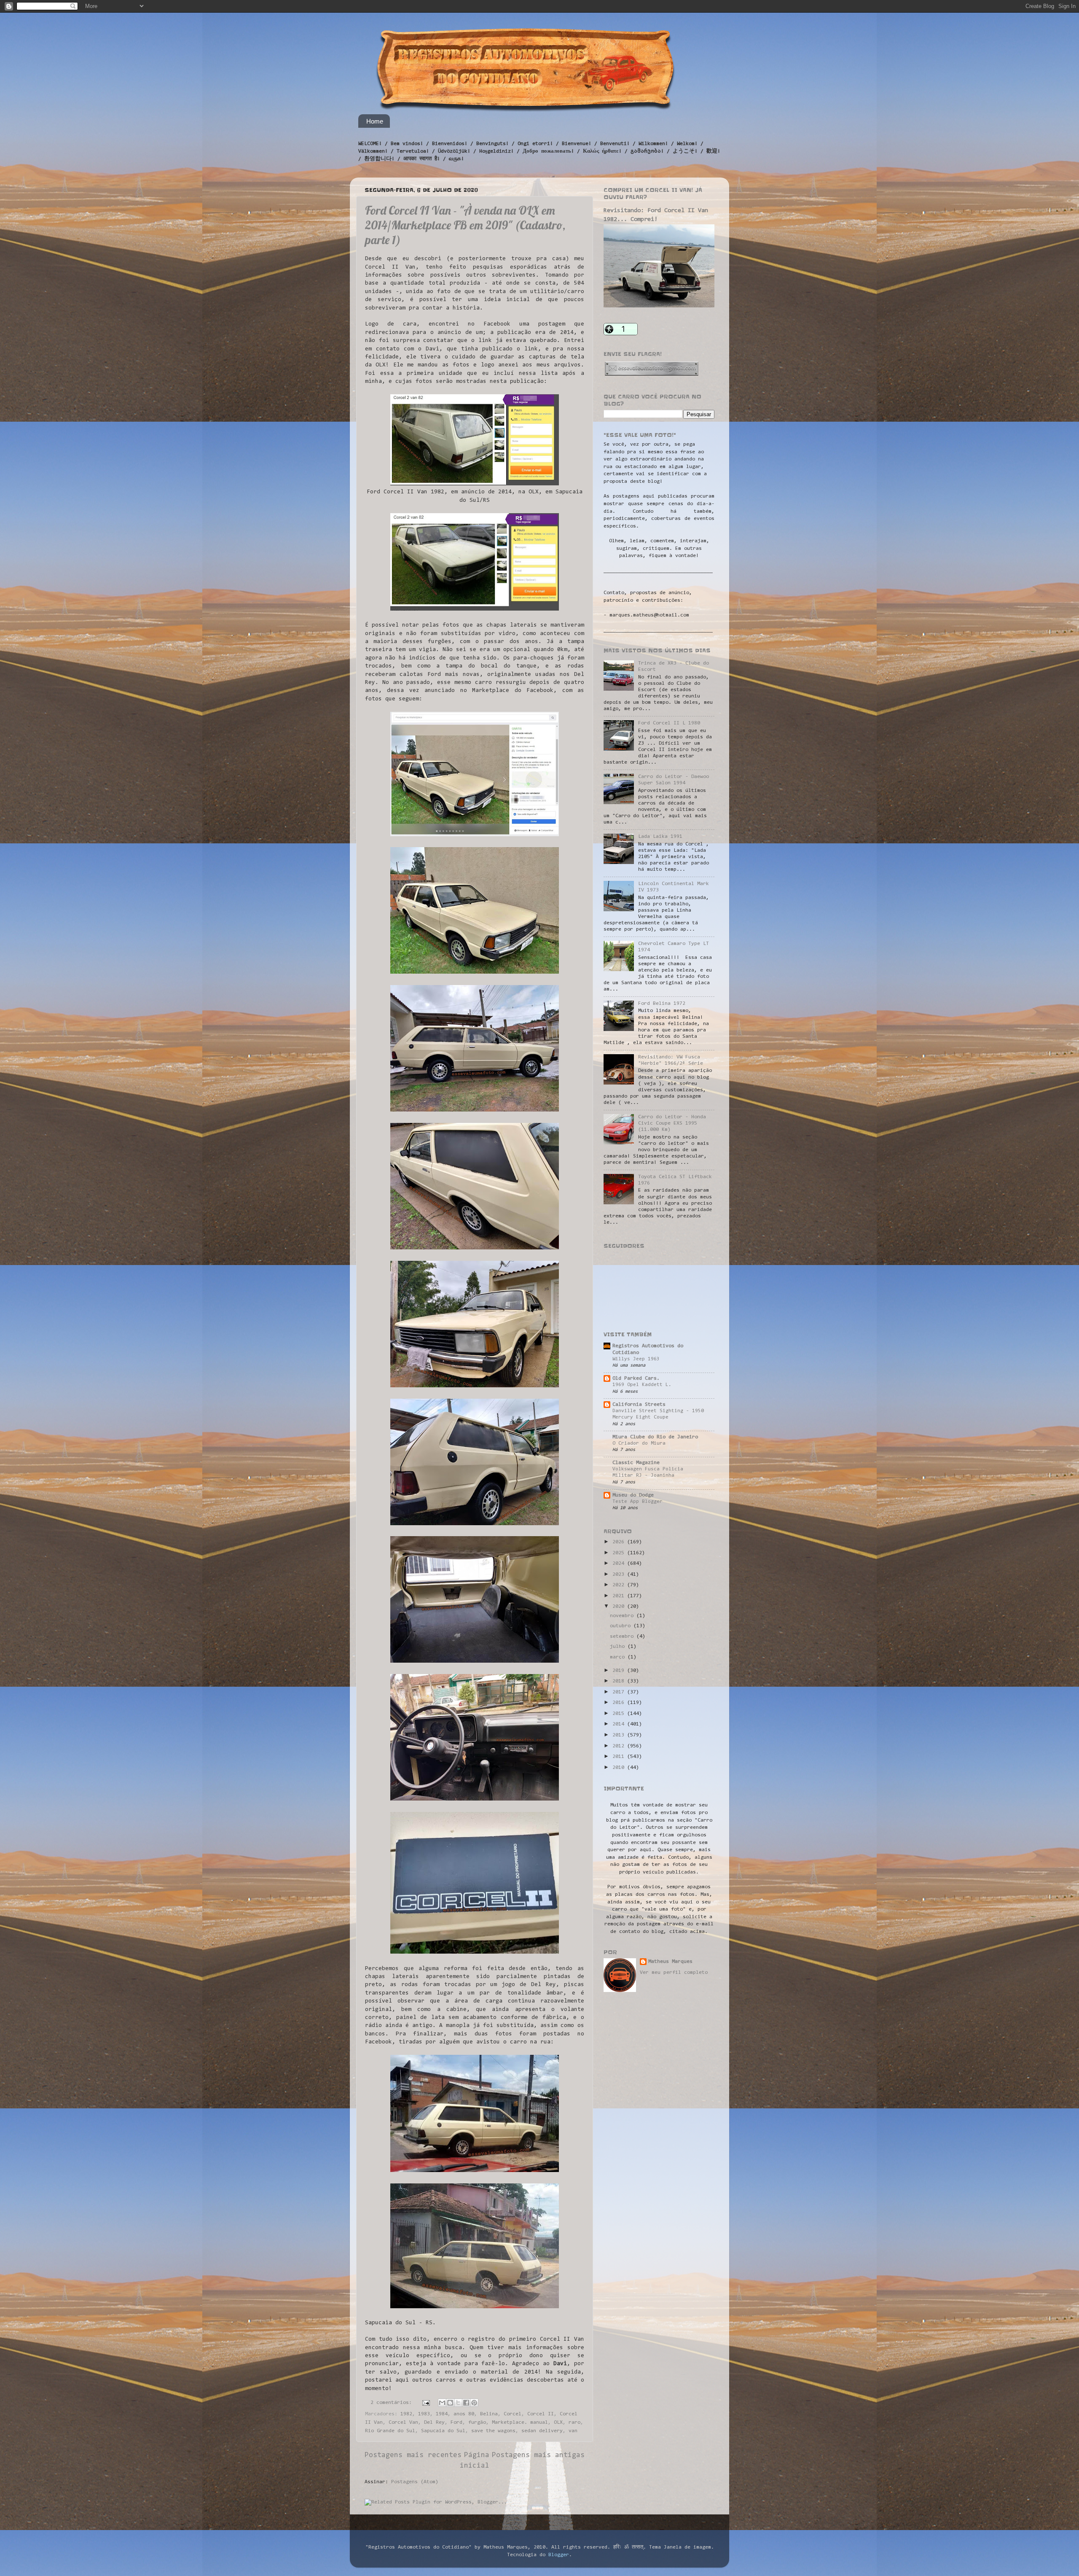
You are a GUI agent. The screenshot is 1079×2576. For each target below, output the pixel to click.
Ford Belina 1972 (662, 1004)
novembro (623, 1616)
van (573, 2431)
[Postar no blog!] (450, 2403)
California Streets (639, 1405)
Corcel (513, 2414)
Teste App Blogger (637, 1502)
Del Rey (434, 2423)
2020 (620, 1607)
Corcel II (541, 2414)
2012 (620, 1746)
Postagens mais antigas (538, 2455)
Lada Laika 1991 (660, 837)
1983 (424, 2414)
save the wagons (493, 2431)
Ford (456, 2423)
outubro (622, 1626)
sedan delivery (542, 2431)
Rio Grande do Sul (390, 2431)
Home (375, 121)
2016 (620, 1703)
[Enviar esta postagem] (426, 2403)
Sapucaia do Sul (443, 2431)
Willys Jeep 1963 (636, 1359)
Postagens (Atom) (415, 2482)
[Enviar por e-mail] (442, 2403)
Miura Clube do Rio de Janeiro (655, 1437)
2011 (620, 1757)
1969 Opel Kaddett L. (642, 1385)
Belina (489, 2414)
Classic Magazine (636, 1463)
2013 (620, 1735)
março (619, 1657)
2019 (620, 1671)
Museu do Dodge (633, 1495)
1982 (406, 2414)
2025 (620, 1553)
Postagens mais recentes (413, 2455)
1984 (442, 2414)
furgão (477, 2423)
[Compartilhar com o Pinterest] (474, 2403)
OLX (558, 2423)
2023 (620, 1575)
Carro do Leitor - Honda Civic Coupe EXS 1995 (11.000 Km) (672, 1123)
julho (619, 1647)
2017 (620, 1692)
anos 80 (464, 2414)
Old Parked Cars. (636, 1378)
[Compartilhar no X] (458, 2403)
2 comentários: (393, 2403)
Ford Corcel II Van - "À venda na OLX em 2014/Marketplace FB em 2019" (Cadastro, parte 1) (465, 225)
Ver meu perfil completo (674, 1973)
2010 (620, 1768)
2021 (620, 1596)
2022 (620, 1585)
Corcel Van (403, 2423)
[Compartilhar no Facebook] (466, 2403)
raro (574, 2423)
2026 (620, 1542)
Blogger (559, 2555)
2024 (620, 1564)
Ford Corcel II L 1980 (669, 723)
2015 (620, 1714)
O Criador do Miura (639, 1443)
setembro (623, 1637)
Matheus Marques (670, 1962)
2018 (620, 1681)
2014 (620, 1724)
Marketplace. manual (520, 2423)
